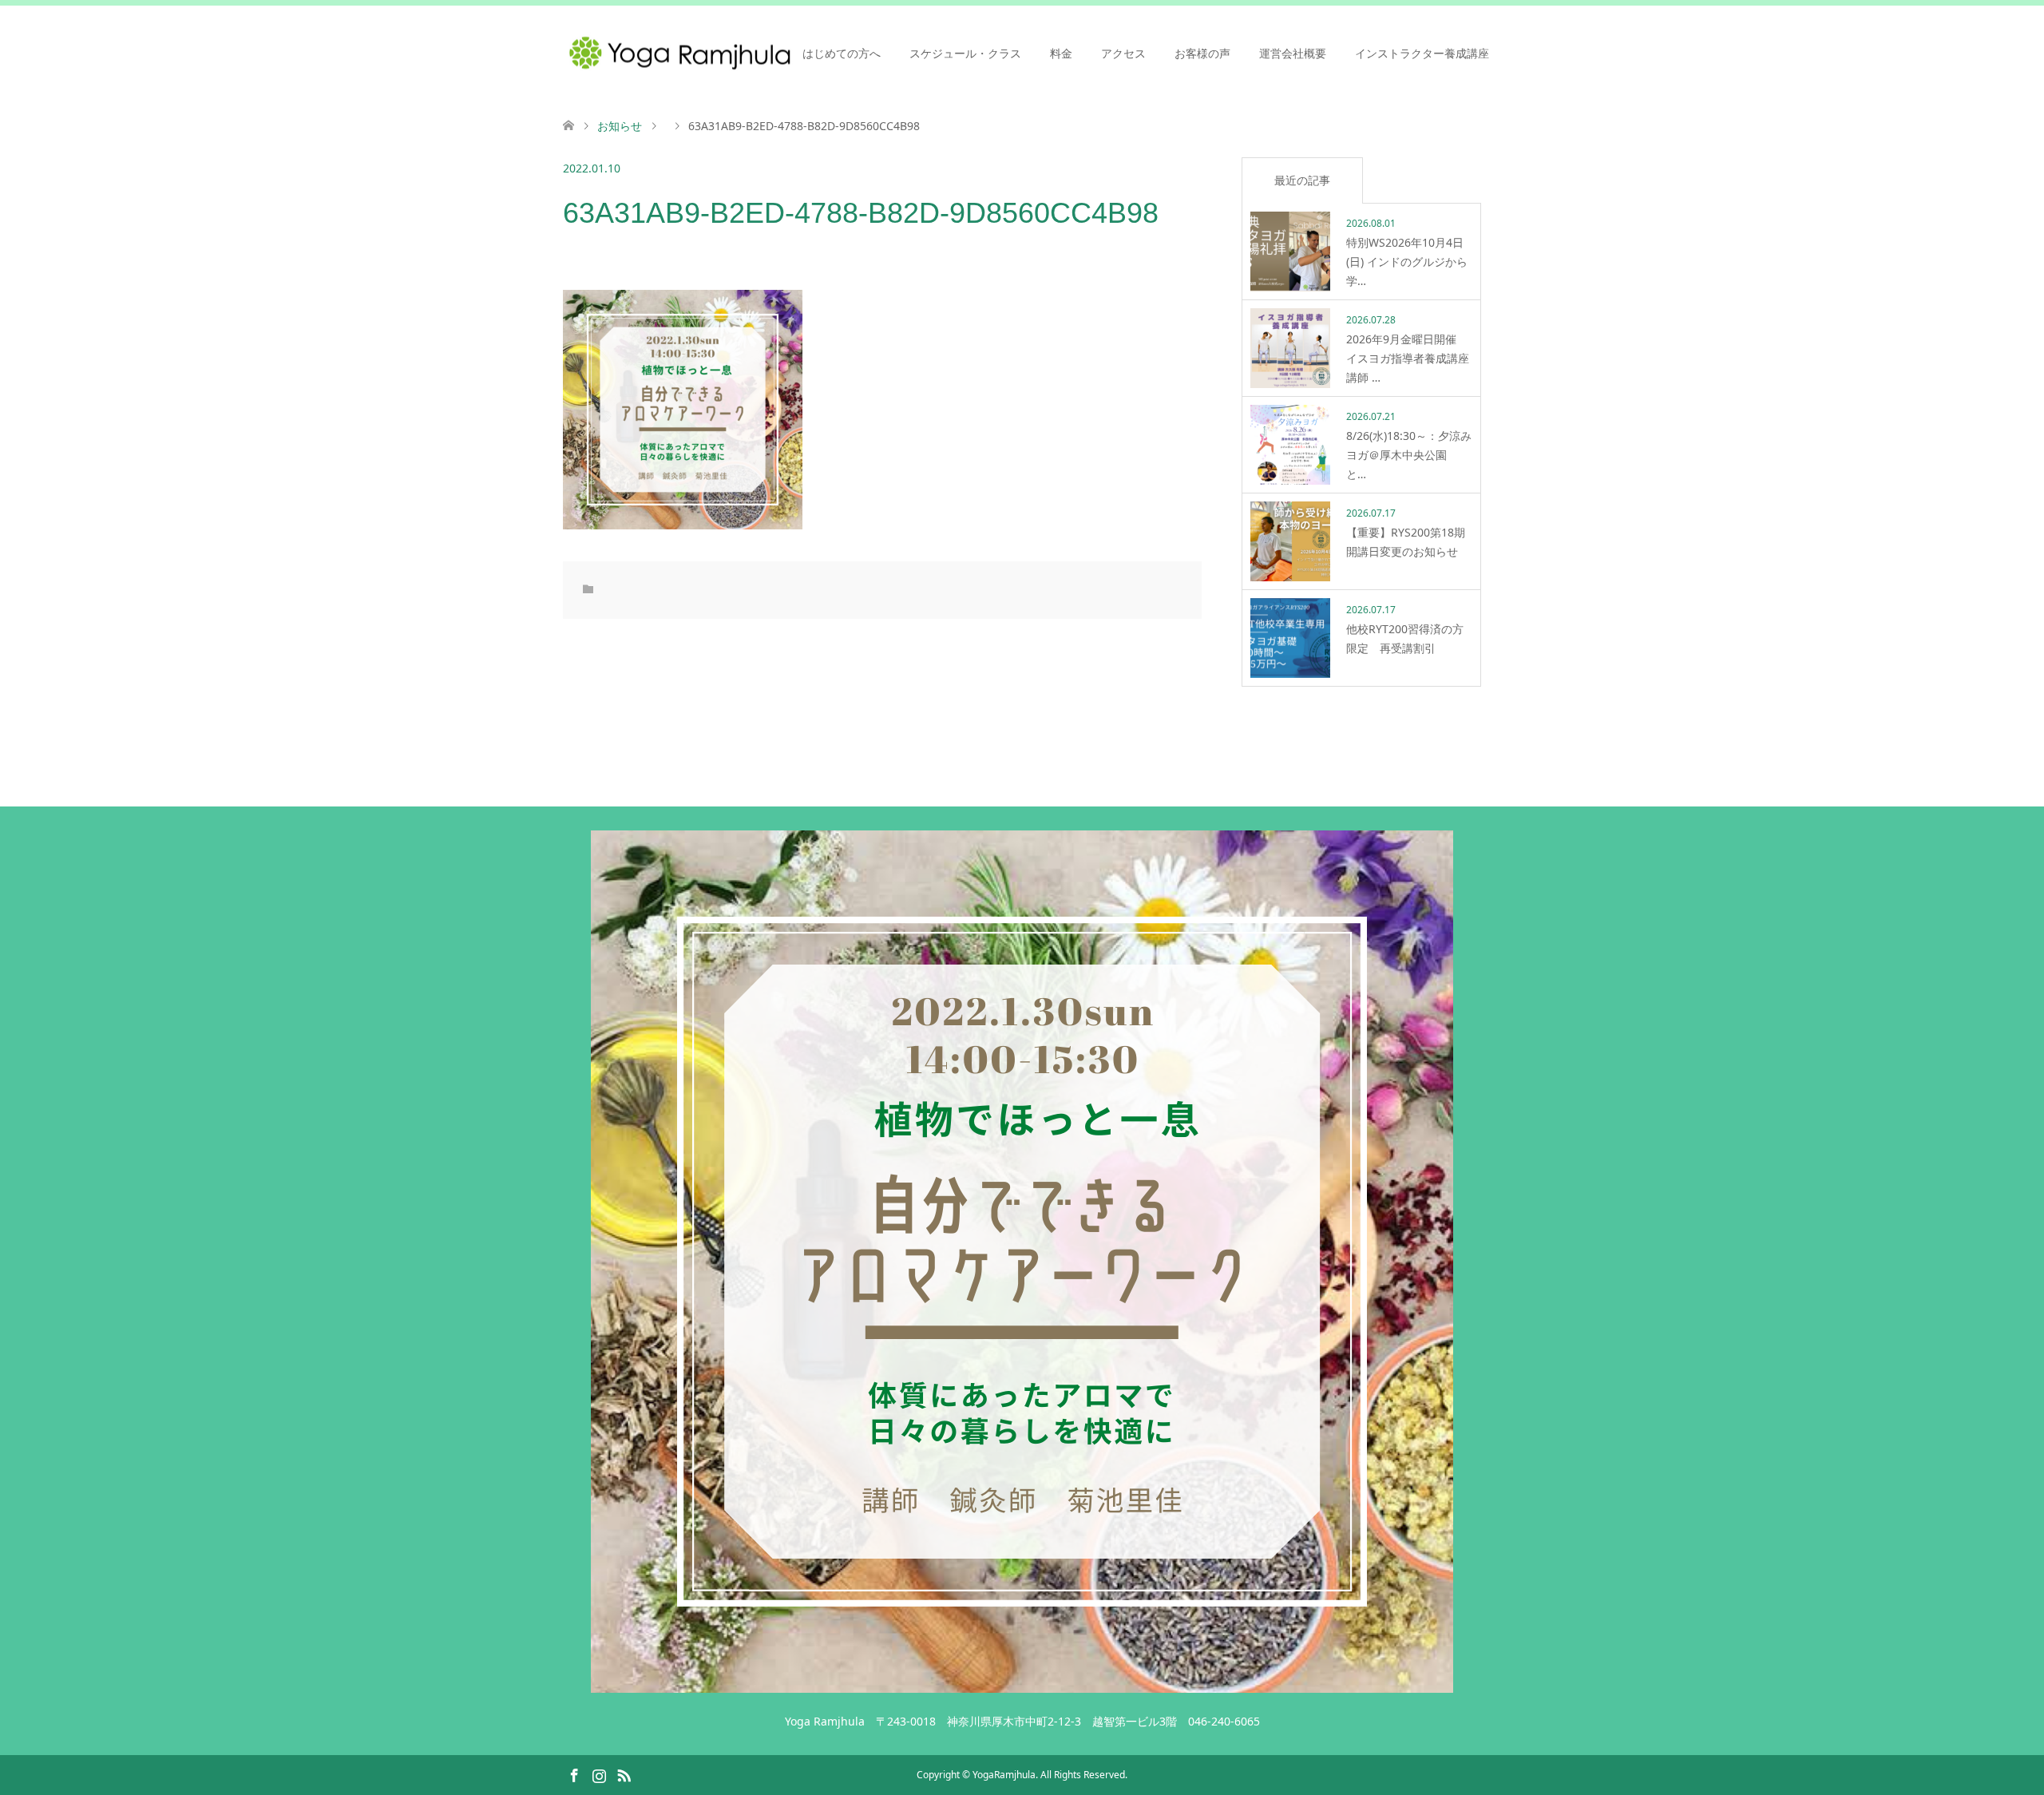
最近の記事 (1302, 180)
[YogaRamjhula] (1022, 1685)
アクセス (1123, 53)
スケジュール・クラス (965, 53)
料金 (1061, 53)
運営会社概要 (1293, 53)
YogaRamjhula (1004, 1775)
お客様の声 (1202, 53)
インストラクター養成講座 (1422, 53)
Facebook (574, 1774)
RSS (624, 1774)
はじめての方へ (842, 53)
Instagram (599, 1774)
